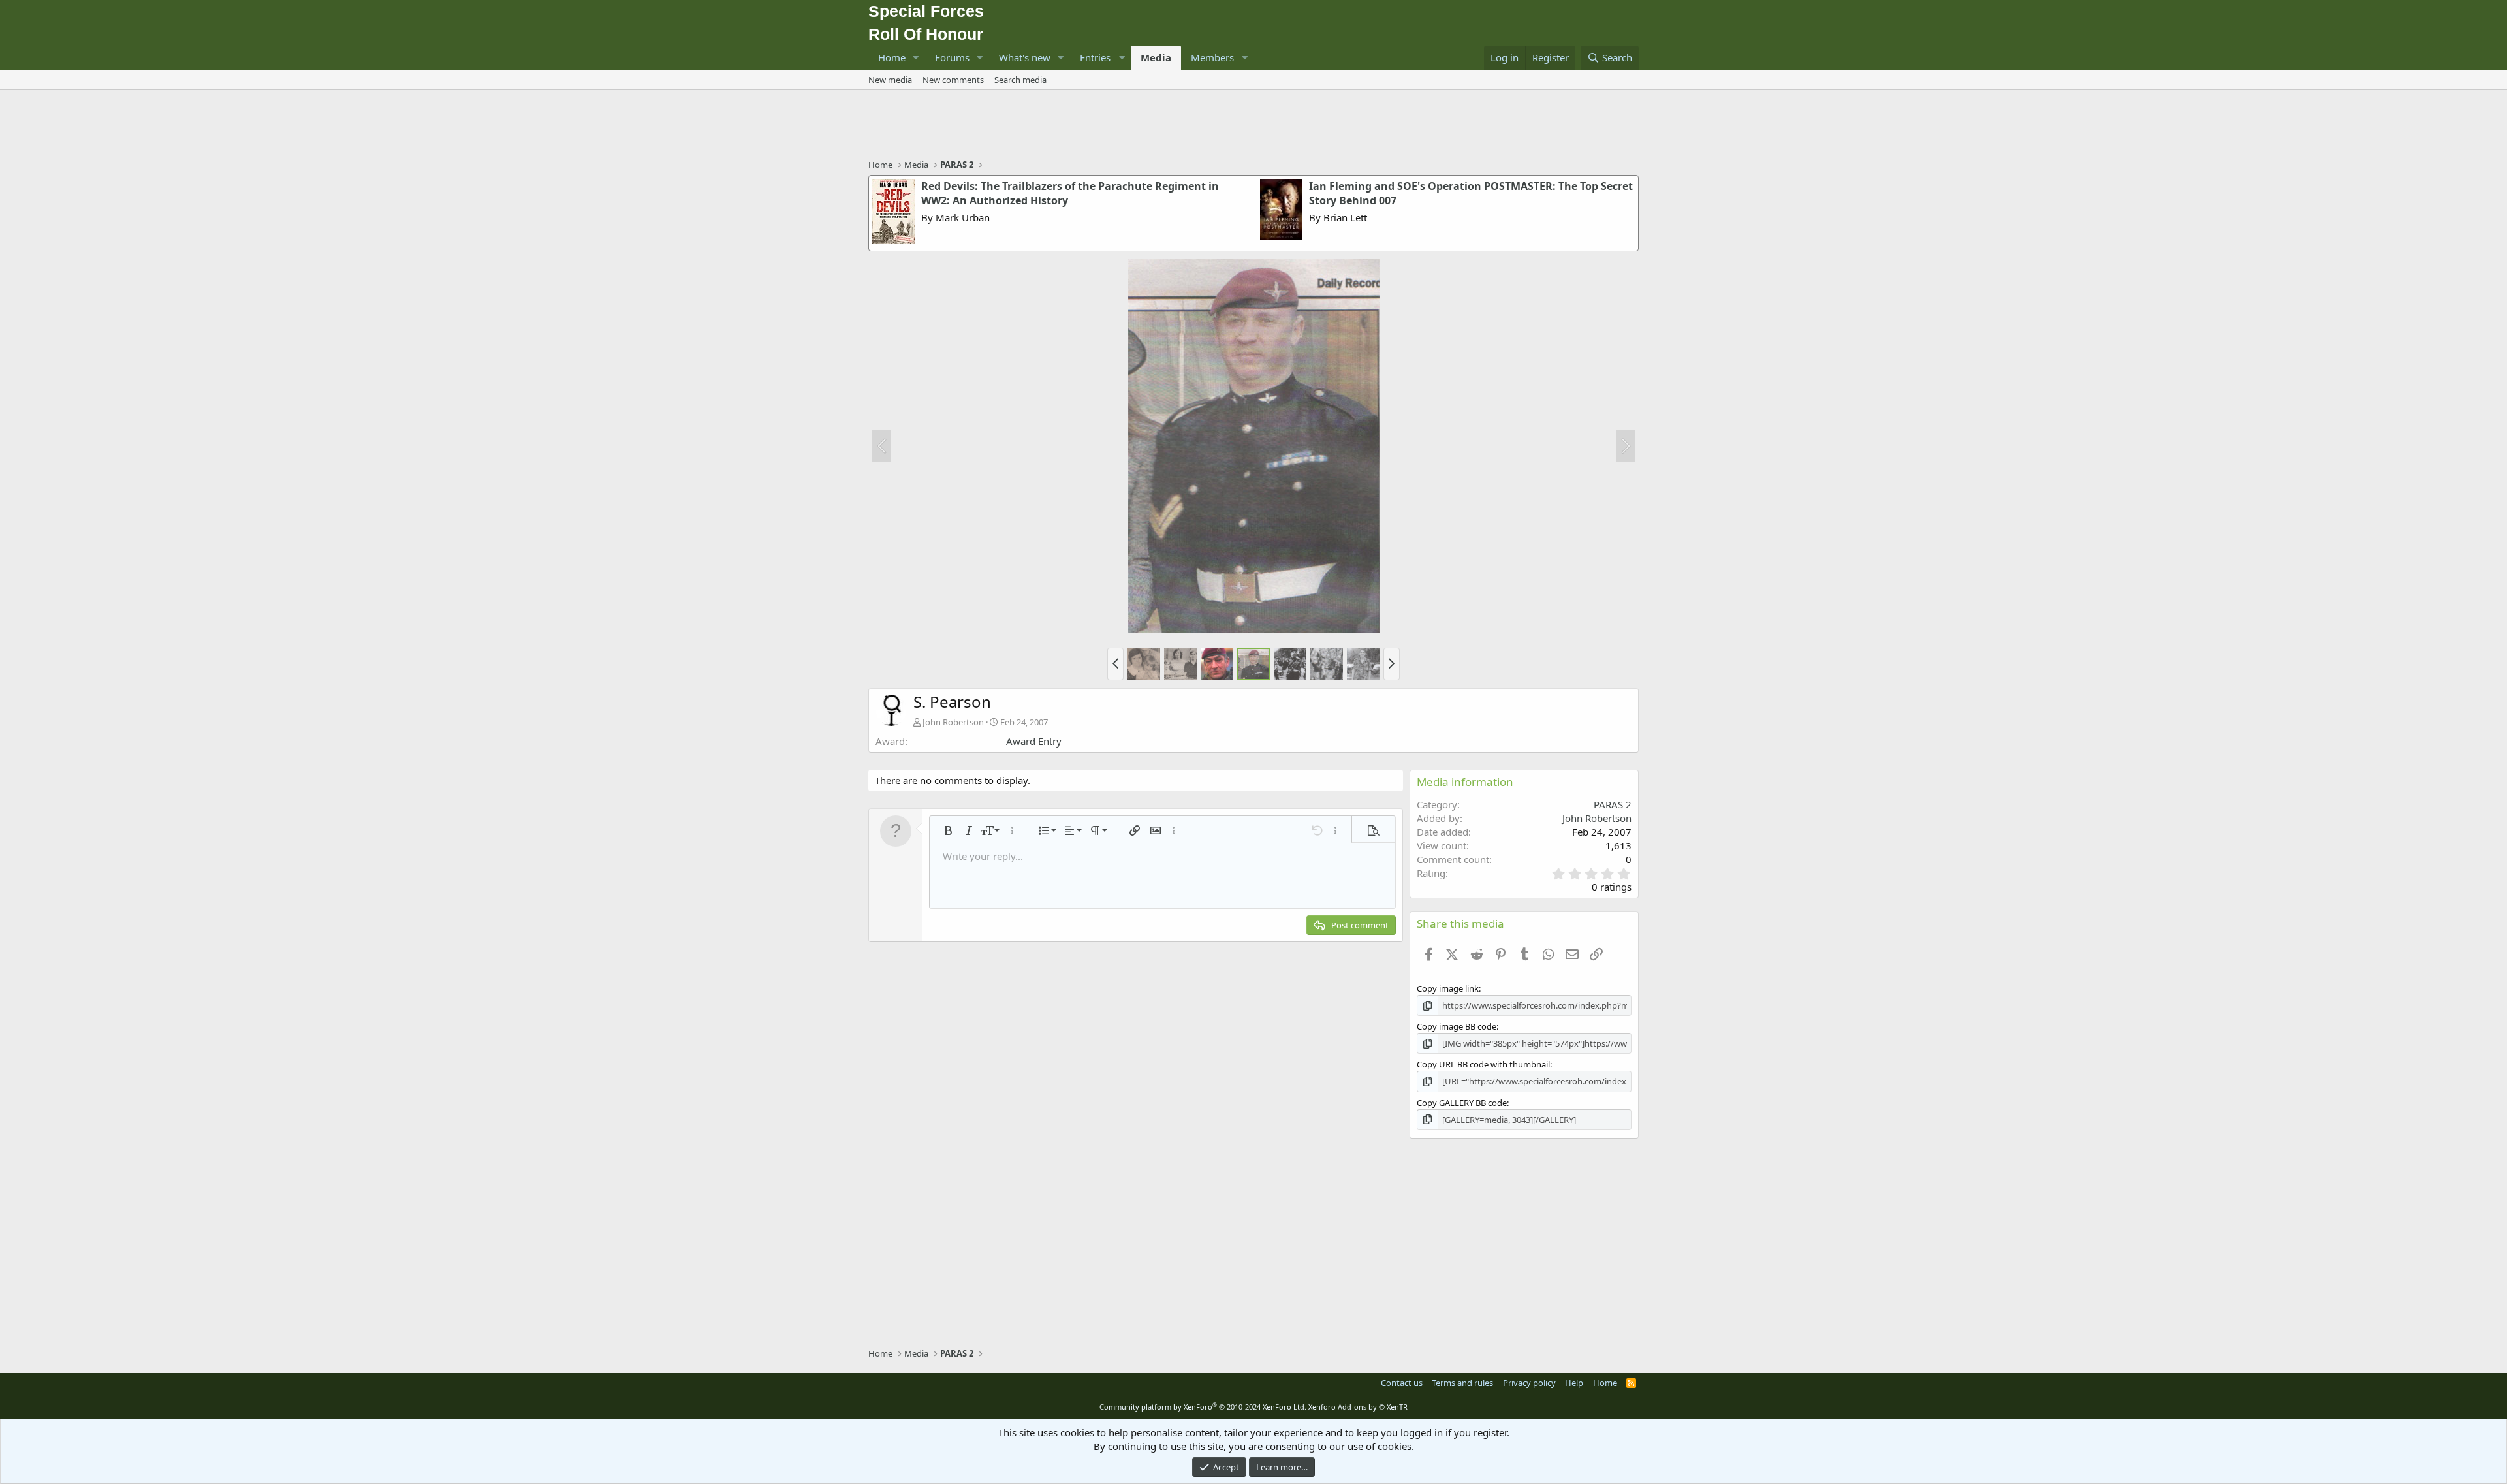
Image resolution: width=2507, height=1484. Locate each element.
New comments (953, 80)
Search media (1020, 80)
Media (1156, 57)
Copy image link (1448, 988)
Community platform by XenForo (1203, 1407)
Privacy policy (1529, 1383)
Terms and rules (1462, 1383)
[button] (916, 58)
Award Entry (1034, 741)
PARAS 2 (1613, 804)
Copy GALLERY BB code (1462, 1103)
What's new (1025, 57)
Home (892, 57)
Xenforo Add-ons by (1358, 1407)
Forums (952, 57)
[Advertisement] (1253, 126)
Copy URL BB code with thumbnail (1483, 1064)
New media (890, 80)
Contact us (1402, 1383)
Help (1574, 1383)
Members (1212, 57)
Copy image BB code (1457, 1026)
